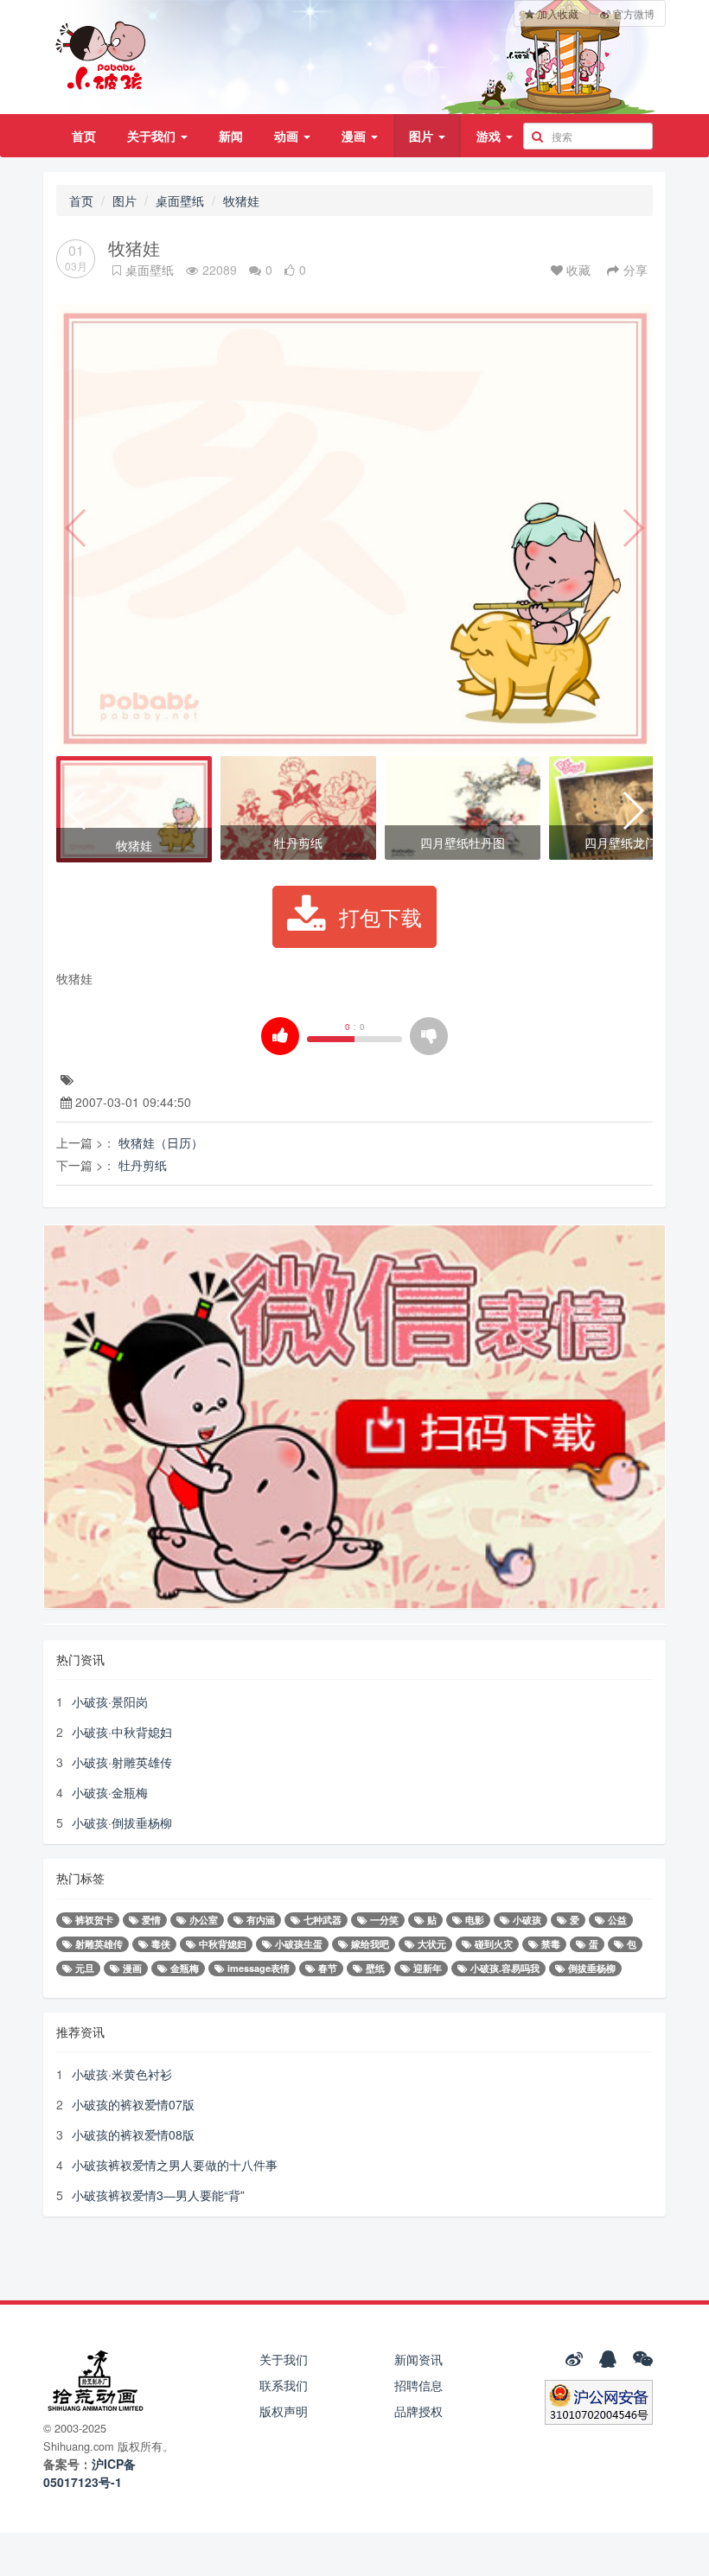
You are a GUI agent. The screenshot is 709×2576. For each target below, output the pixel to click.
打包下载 (380, 916)
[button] (77, 811)
